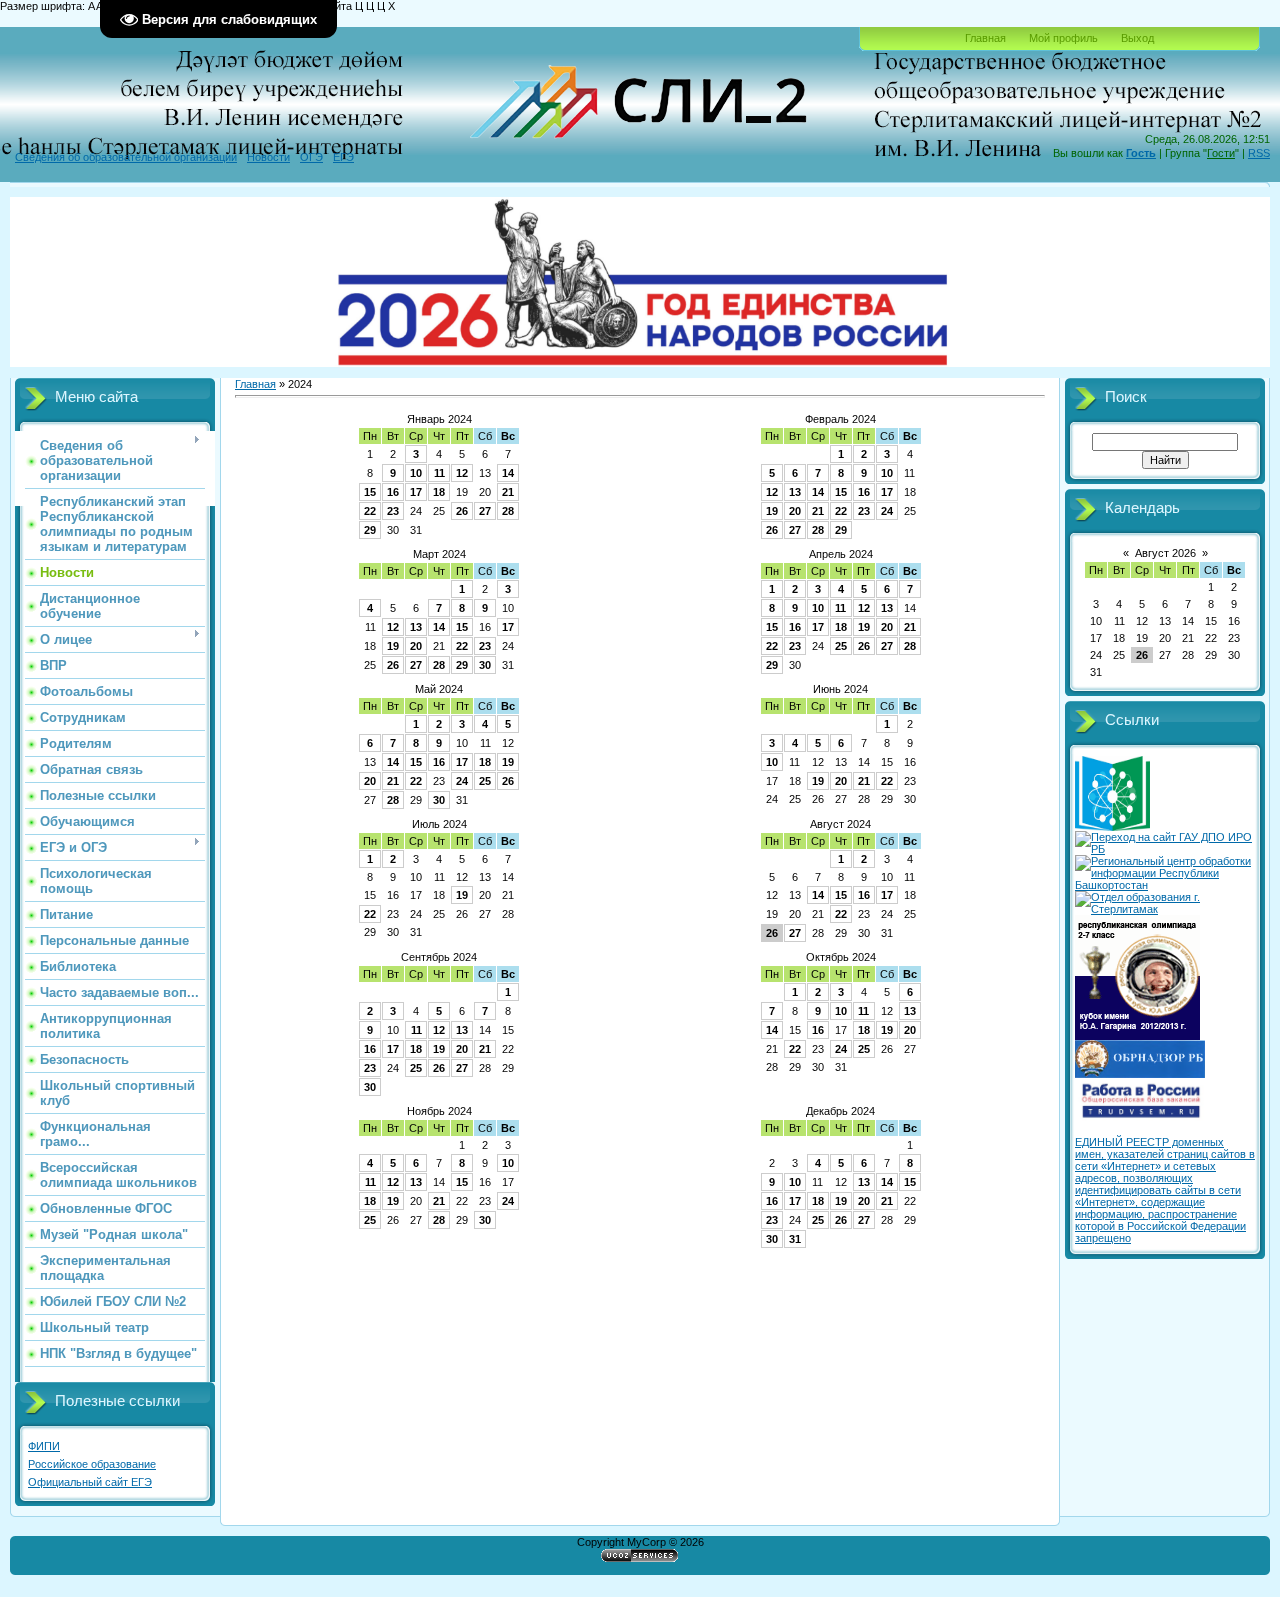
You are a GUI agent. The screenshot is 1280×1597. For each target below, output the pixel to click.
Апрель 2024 (841, 554)
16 (393, 492)
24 (887, 511)
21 (508, 492)
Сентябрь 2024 (439, 957)
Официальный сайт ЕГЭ (90, 1482)
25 (841, 646)
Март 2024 (439, 554)
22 (370, 511)
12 (462, 473)
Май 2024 (439, 689)
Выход (1137, 38)
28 (508, 511)
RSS (1259, 153)
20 (795, 511)
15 (370, 492)
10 (416, 473)
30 (485, 665)
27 (485, 511)
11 (439, 473)
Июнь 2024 (840, 689)
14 (508, 473)
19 (772, 511)
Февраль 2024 (840, 419)
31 (795, 1239)
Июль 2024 (439, 824)
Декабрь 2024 (840, 1111)
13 (795, 492)
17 (416, 492)
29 (370, 530)
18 (439, 492)
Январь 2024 (439, 419)
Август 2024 (840, 824)
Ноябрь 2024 (439, 1111)
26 (462, 511)
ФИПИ (44, 1446)
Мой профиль (1063, 38)
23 (393, 511)
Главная (985, 38)
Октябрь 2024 (841, 957)
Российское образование (92, 1464)
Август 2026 (1165, 553)
